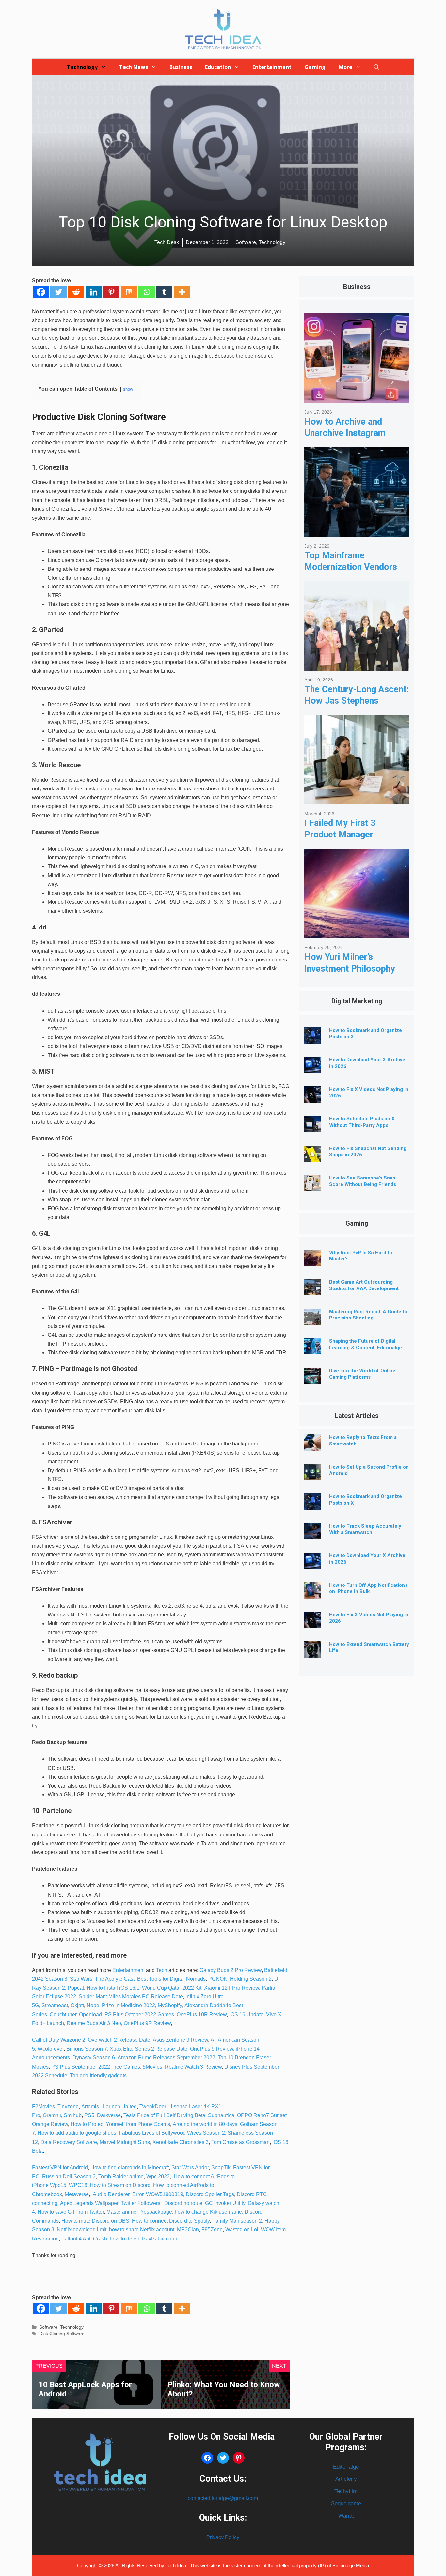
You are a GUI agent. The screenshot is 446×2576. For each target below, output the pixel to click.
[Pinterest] (111, 292)
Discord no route (183, 2203)
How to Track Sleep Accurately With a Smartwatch (365, 1529)
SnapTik (221, 2168)
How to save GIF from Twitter (71, 2212)
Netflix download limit (82, 2230)
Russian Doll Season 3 (69, 2176)
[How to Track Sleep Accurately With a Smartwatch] (312, 1534)
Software (48, 2327)
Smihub (73, 2115)
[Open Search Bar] (376, 67)
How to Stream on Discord (120, 2185)
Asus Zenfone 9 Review (180, 2040)
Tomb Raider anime (121, 2176)
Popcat (76, 1988)
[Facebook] (41, 292)
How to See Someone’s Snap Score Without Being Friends (363, 1181)
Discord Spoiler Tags (210, 2194)
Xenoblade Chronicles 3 (181, 2142)
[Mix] (129, 292)
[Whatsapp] (147, 292)
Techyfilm (346, 2491)
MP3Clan (188, 2230)
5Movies (152, 2067)
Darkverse (109, 2115)
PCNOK (218, 1979)
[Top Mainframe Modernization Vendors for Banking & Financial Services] (357, 532)
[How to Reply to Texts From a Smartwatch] (312, 1446)
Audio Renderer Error (118, 2194)
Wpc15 (58, 2185)
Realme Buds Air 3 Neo (94, 2023)
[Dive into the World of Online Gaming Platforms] (312, 1379)
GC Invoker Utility (225, 2203)
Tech (162, 1970)
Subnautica (221, 2115)
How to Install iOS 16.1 (113, 1988)
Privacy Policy (223, 2537)
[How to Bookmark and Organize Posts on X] (312, 1039)
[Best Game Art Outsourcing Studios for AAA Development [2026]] (312, 1290)
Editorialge (346, 2467)
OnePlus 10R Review (201, 2014)
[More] (182, 292)
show (128, 389)
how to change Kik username (208, 2212)
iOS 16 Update (246, 2014)
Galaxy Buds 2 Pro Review (231, 1970)
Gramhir (52, 2115)
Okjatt (77, 2005)
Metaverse (77, 2194)
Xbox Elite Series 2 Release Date (149, 2049)
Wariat (346, 2516)
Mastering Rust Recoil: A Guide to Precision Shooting (368, 1315)
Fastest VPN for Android (60, 2168)
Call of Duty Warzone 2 (59, 2040)
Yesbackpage (156, 2212)
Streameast (55, 2005)
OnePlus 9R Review (147, 2023)
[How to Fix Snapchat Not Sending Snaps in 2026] (312, 1157)
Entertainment (272, 67)
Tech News (134, 67)
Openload (90, 2014)
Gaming (315, 67)
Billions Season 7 (87, 2049)
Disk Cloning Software (62, 2334)
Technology (82, 67)
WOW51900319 (165, 2194)
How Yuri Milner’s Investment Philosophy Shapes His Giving (350, 968)
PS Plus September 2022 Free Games (96, 2067)
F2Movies (43, 2107)
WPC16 (78, 2185)
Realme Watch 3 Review (193, 2067)
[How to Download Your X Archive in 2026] (312, 1068)
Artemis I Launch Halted (109, 2107)
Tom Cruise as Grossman (240, 2142)
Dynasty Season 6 (94, 2058)
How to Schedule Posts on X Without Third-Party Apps (362, 1122)
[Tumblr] (164, 292)
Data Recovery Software (69, 2142)
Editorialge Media (351, 2565)
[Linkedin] (94, 292)
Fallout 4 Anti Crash (84, 2239)
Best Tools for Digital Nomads (171, 1979)
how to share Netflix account (142, 2230)
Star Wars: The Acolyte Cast (102, 1979)
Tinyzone (68, 2107)
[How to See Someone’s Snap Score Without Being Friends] (312, 1186)
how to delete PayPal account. (145, 2239)
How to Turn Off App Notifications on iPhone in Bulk (368, 1588)
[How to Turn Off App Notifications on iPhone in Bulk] (312, 1593)
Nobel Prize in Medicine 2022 (121, 2005)
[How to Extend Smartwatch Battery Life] (312, 1653)
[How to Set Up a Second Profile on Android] (312, 1475)
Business (181, 67)
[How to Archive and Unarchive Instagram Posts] (357, 398)
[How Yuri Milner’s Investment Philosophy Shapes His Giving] (357, 933)
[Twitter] (58, 292)
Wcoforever (51, 2049)
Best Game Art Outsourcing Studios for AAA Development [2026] (364, 1288)
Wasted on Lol (242, 2230)
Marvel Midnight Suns (125, 2142)
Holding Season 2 (251, 1979)
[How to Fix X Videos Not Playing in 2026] (312, 1098)
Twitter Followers (141, 2203)
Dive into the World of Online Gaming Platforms (362, 1374)
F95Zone (212, 2230)
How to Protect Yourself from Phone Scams (120, 2124)
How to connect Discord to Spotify (171, 2221)
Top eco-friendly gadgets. (99, 2076)
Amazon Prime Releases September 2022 (166, 2058)
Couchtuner (63, 2014)
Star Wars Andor (190, 2168)
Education (218, 67)
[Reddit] (76, 292)
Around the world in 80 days (205, 2124)
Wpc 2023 (158, 2176)
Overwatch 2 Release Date (119, 2040)
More (345, 67)
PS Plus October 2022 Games (139, 2014)
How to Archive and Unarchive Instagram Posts (345, 433)
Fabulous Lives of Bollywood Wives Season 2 (172, 2133)
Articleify (346, 2479)
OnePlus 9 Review (212, 2049)
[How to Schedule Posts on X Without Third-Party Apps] (312, 1127)
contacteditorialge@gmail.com (223, 2498)
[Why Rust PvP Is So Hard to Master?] (312, 1261)
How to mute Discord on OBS (95, 2221)
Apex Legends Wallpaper (89, 2203)
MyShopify (170, 2005)
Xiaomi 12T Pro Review (231, 1988)
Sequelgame (346, 2503)
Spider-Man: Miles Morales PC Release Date (131, 1997)
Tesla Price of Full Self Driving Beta (164, 2115)
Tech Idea (176, 2565)
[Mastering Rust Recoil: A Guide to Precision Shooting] (312, 1320)
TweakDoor (153, 2107)
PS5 (89, 2115)
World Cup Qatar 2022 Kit (172, 1988)
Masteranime (121, 2212)
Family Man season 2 (237, 2221)
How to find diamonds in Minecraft (130, 2168)
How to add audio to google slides (77, 2133)
